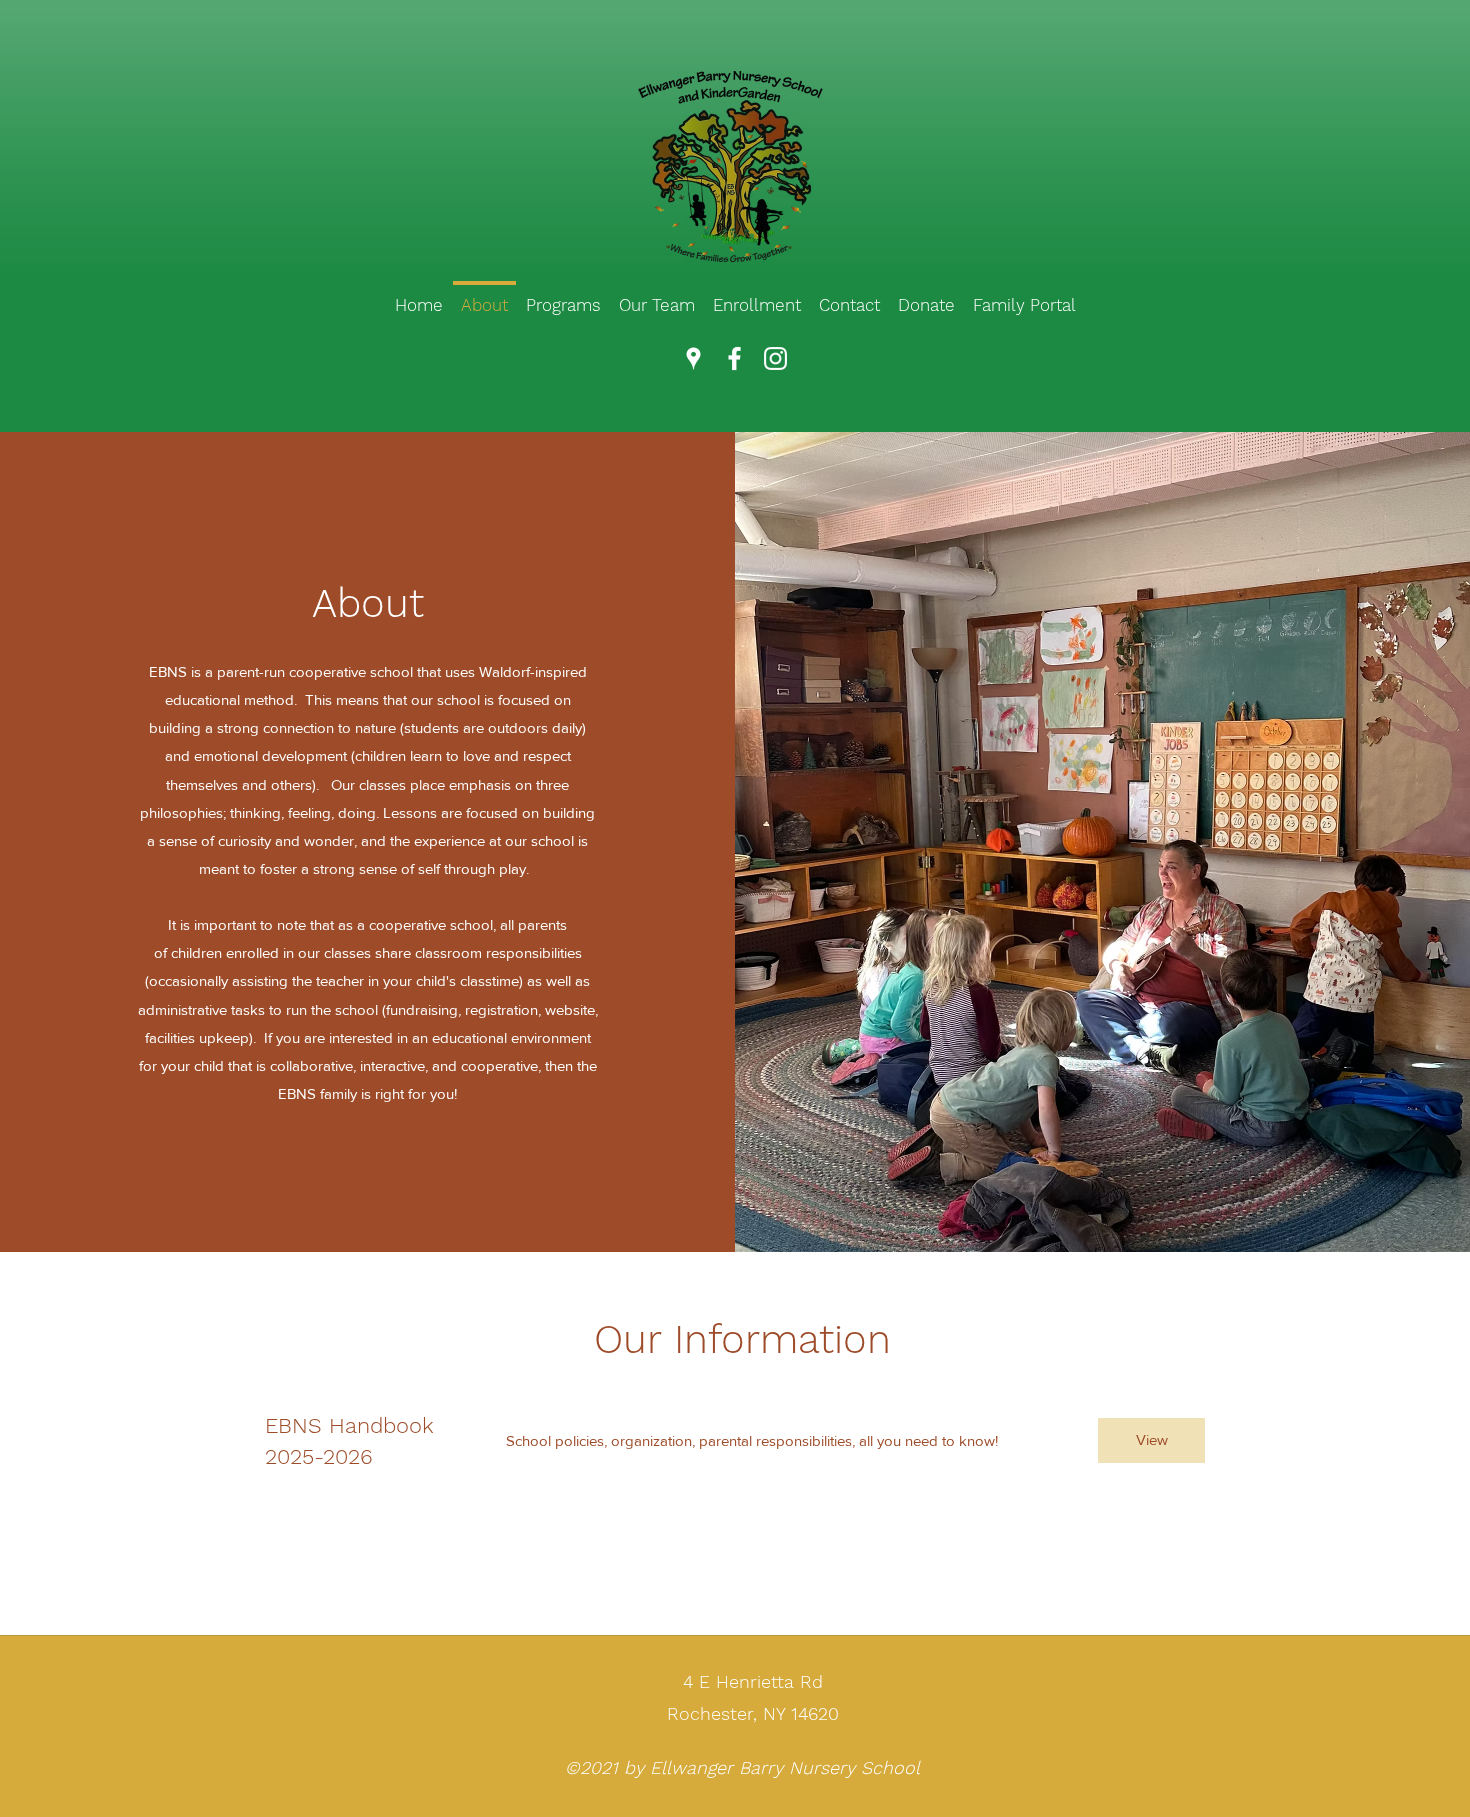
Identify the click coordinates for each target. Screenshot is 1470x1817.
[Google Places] (693, 358)
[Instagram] (775, 358)
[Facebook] (734, 358)
